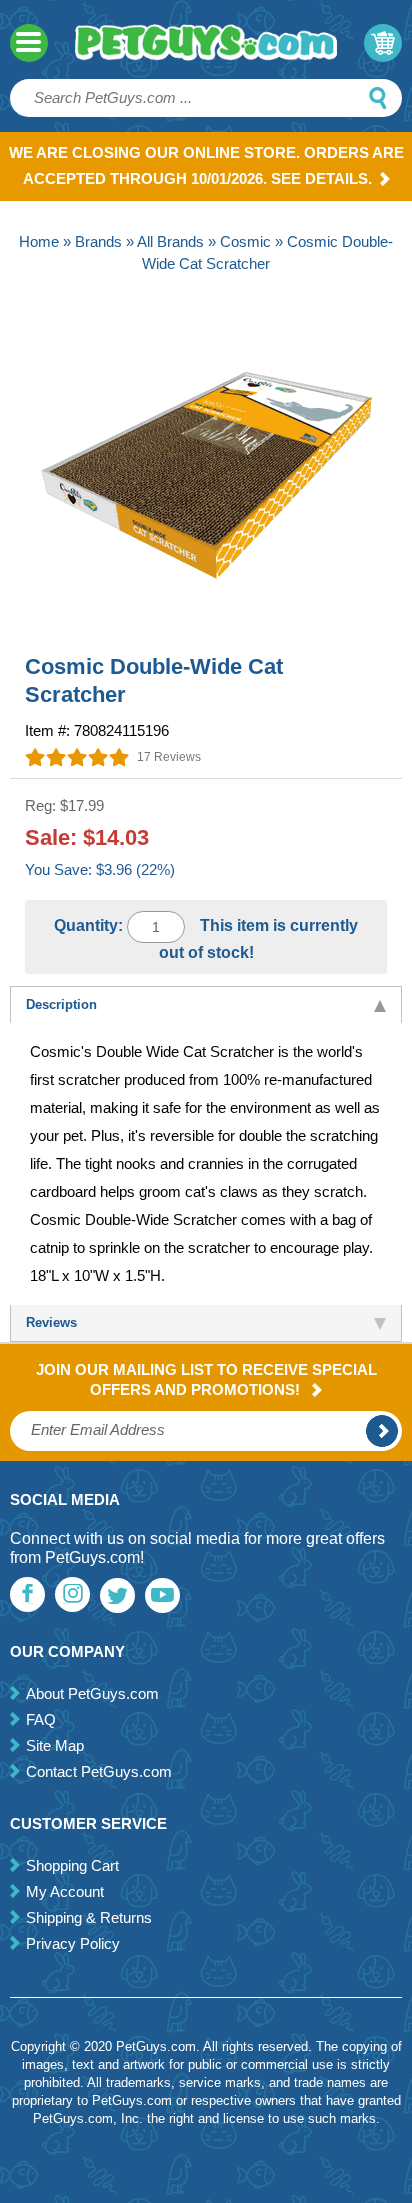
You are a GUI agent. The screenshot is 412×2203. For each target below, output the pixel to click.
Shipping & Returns (89, 1917)
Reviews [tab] (51, 1322)
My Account (65, 1891)
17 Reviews (169, 757)
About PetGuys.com (92, 1693)
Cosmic (245, 241)
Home (39, 241)
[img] (77, 757)
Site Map (55, 1745)
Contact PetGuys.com (99, 1771)
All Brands (170, 241)
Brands (98, 241)
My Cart (383, 43)
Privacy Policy (73, 1943)
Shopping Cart (72, 1865)
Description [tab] (61, 1004)
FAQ (41, 1719)
